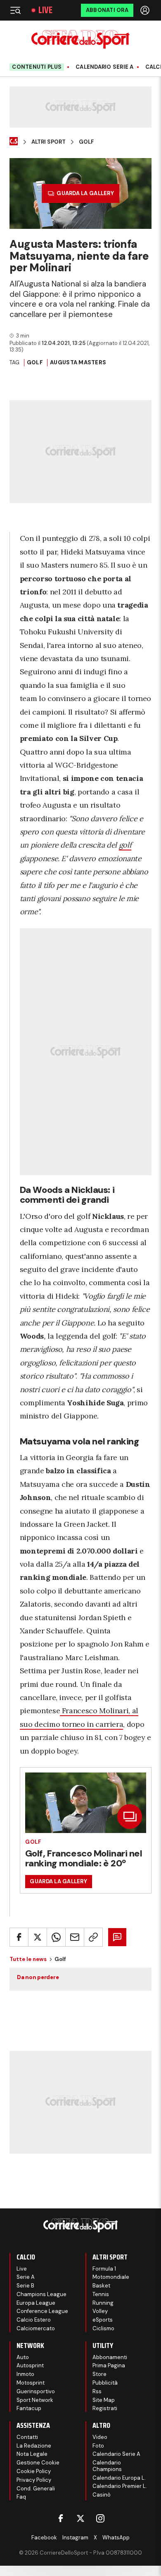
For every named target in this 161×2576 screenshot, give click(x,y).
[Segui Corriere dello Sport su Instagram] (100, 2518)
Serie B (25, 2286)
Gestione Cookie (38, 2463)
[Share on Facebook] (19, 1937)
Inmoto (25, 2374)
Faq (21, 2497)
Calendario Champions (107, 2466)
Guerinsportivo (36, 2391)
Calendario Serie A (105, 67)
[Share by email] (75, 1937)
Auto (23, 2357)
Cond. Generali (36, 2489)
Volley (100, 2311)
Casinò (102, 2495)
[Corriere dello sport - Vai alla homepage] (80, 39)
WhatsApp (116, 2538)
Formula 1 (104, 2269)
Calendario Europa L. (119, 2478)
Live (45, 10)
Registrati (105, 2408)
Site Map (104, 2400)
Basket (101, 2286)
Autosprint (30, 2365)
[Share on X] (38, 1937)
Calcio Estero (34, 2320)
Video (100, 2437)
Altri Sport (49, 142)
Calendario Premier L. (120, 2486)
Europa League (36, 2303)
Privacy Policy (34, 2480)
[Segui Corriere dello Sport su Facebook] (61, 2518)
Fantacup (29, 2408)
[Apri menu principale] (15, 10)
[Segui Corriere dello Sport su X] (80, 2518)
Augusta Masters (78, 362)
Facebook (44, 2538)
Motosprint (31, 2383)
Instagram (75, 2538)
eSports (103, 2320)
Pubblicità (105, 2383)
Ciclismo (103, 2328)
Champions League (41, 2294)
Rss (97, 2391)
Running (103, 2303)
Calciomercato (36, 2328)
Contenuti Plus (37, 67)
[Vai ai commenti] (117, 1937)
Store (99, 2374)
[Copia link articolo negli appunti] (93, 1937)
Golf (86, 142)
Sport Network (35, 2400)
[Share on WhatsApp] (56, 1937)
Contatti (27, 2437)
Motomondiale (111, 2277)
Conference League (42, 2311)
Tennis (101, 2294)
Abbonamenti (110, 2357)
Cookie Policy (34, 2471)
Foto (98, 2446)
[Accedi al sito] (146, 10)
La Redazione (34, 2446)
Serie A (26, 2277)
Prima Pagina (109, 2365)
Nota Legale (32, 2454)
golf (125, 845)
